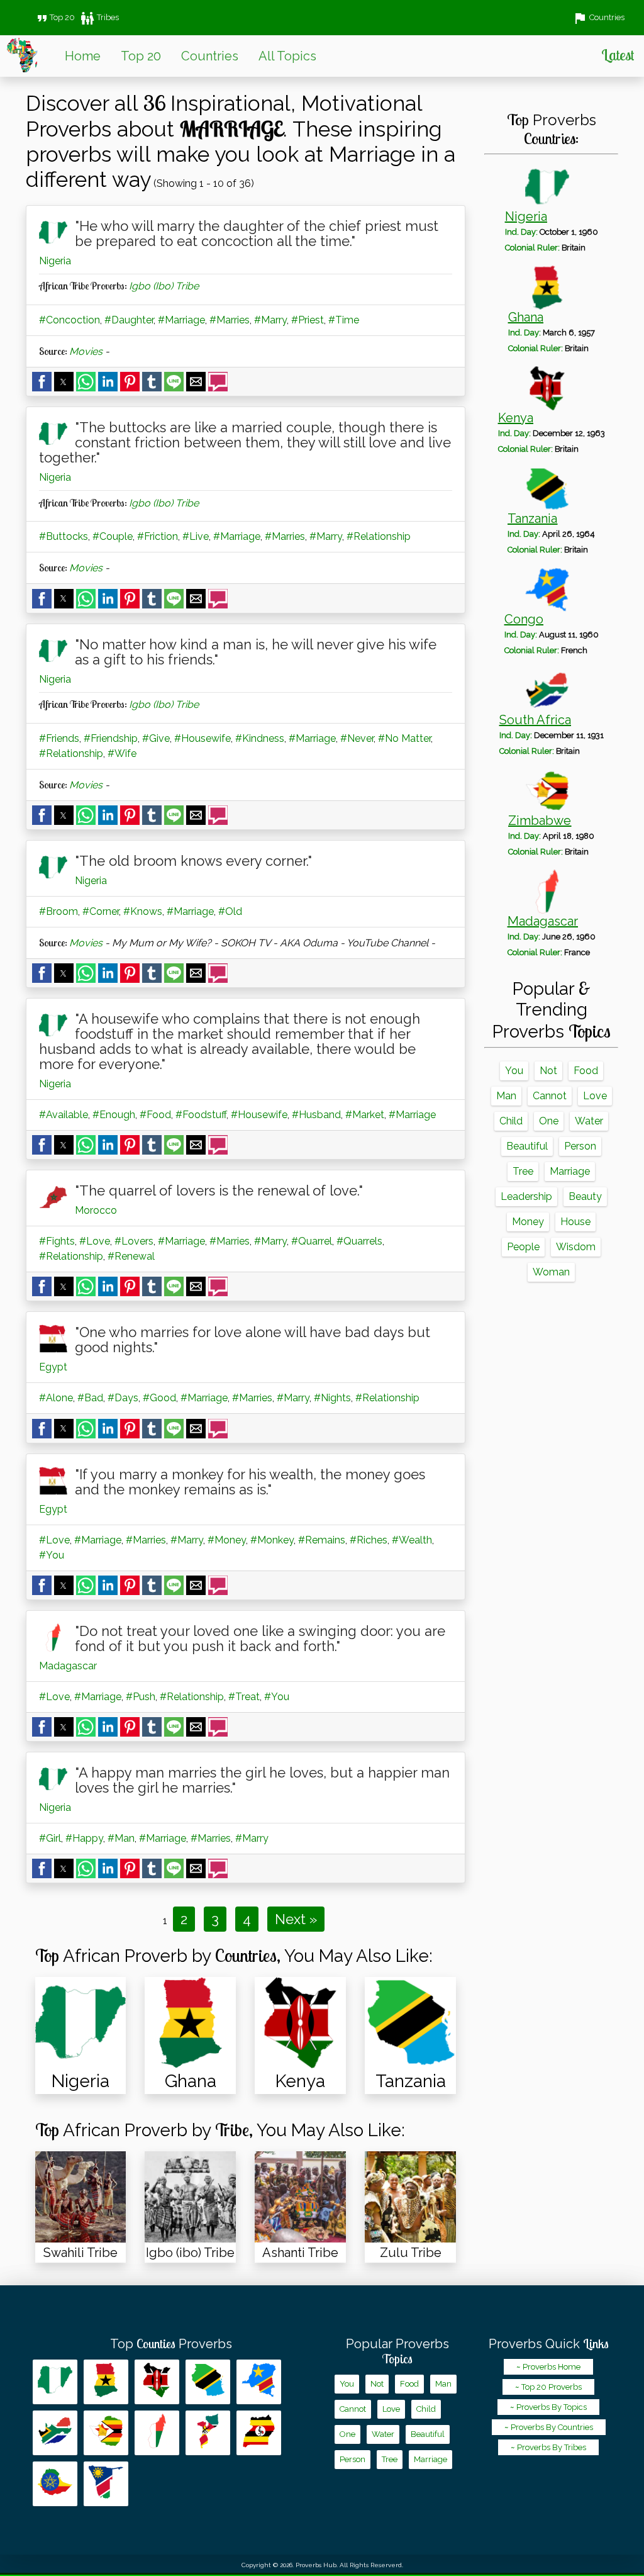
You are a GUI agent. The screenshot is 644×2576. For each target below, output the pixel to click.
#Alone (56, 1398)
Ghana (526, 317)
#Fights (57, 1241)
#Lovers (134, 1241)
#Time (344, 320)
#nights (332, 1398)
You (514, 1071)
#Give (156, 738)
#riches (369, 1540)
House (575, 1222)
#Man (121, 1838)
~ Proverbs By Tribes (548, 2447)
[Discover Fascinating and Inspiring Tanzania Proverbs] (410, 2023)
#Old (230, 911)
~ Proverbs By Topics (548, 2407)
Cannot (550, 1096)
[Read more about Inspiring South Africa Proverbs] (55, 2433)
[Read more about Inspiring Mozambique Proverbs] (208, 2433)
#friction (158, 536)
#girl (50, 1838)
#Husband (316, 1115)
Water (589, 1121)
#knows (143, 911)
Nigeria (55, 261)
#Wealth (412, 1540)
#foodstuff (201, 1115)
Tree (523, 1171)
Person (580, 1146)
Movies (86, 351)
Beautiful (527, 1146)
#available (64, 1115)
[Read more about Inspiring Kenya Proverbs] (157, 2382)
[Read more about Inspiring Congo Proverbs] (259, 2382)
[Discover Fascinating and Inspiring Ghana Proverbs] (190, 2023)
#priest (308, 320)
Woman (551, 1272)
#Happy (84, 1838)
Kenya (516, 418)
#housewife (203, 738)
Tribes (99, 17)
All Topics (287, 56)
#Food (155, 1115)
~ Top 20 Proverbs (548, 2387)
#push (141, 1697)
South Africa (535, 720)
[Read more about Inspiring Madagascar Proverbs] (157, 2433)
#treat (244, 1697)
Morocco (96, 1210)
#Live (196, 536)
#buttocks (64, 536)
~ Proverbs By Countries (549, 2427)
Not (548, 1071)
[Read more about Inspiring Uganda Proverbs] (259, 2433)
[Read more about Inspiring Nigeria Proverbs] (55, 2382)
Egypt (53, 1367)
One (549, 1121)
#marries (230, 320)
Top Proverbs (171, 2344)
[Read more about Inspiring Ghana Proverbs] (106, 2382)
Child (511, 1121)
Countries (210, 56)
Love (595, 1096)
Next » (296, 1919)
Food (586, 1071)
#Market (365, 1115)
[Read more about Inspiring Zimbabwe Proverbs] (106, 2433)
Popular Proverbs (397, 2351)
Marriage (570, 1171)
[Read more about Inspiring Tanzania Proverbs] (208, 2382)
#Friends (59, 738)
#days (123, 1398)
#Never (357, 738)
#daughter (129, 320)
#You (52, 1555)
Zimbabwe (540, 820)
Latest (618, 55)
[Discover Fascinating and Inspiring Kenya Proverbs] (300, 2023)
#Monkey (272, 1540)
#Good (159, 1398)
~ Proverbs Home (548, 2367)
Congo (524, 619)
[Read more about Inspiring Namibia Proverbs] (106, 2484)
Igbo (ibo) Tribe (164, 286)
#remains (322, 1540)
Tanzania (532, 518)
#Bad (90, 1398)
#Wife (122, 753)
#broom (58, 911)
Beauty (585, 1196)
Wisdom (576, 1247)
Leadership (526, 1196)
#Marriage (181, 320)
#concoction (69, 320)
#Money (227, 1540)
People (523, 1247)
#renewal (131, 1256)
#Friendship (111, 738)
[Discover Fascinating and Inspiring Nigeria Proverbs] (81, 2023)
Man (506, 1096)
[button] (42, 382)
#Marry (270, 320)
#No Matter (404, 738)
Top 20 (55, 17)
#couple (113, 536)
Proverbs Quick (549, 2344)
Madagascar (68, 1666)
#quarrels (359, 1241)
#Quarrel (312, 1241)
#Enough (114, 1115)
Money (528, 1222)
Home (83, 56)
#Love (95, 1241)
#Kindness (260, 738)
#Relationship (379, 536)
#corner (101, 911)
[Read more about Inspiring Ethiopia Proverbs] (55, 2484)
